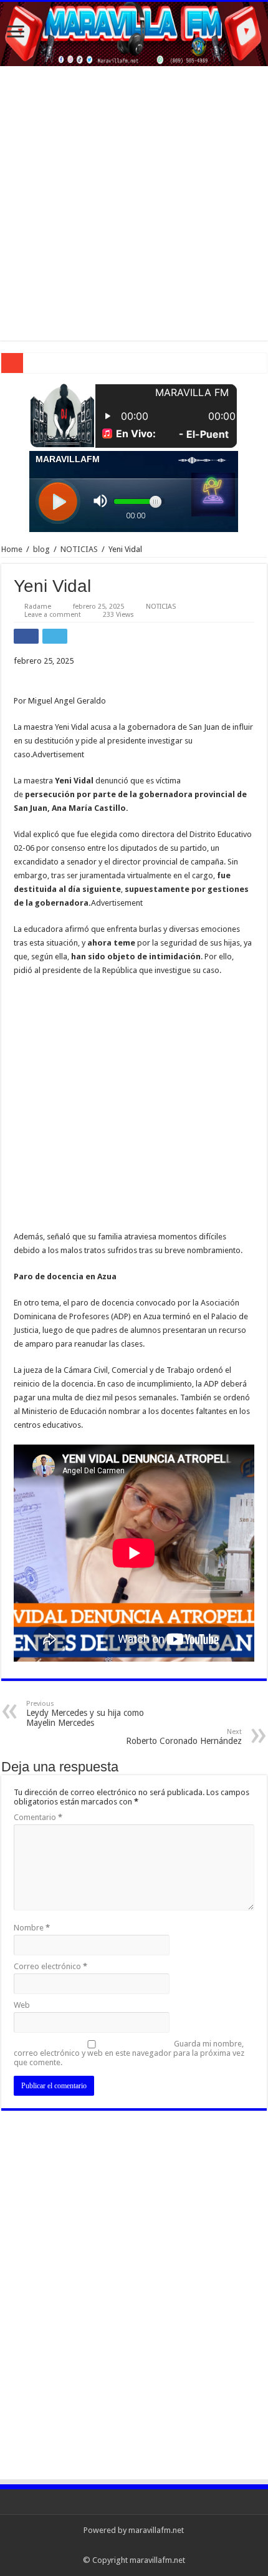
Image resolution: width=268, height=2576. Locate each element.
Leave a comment (53, 615)
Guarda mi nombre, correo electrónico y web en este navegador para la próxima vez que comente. (129, 2053)
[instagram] (157, 2545)
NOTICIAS (79, 549)
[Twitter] (134, 2545)
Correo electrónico (50, 1966)
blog (41, 549)
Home (12, 549)
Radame (38, 607)
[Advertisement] (134, 206)
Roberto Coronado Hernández (184, 1737)
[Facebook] (122, 2545)
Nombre (32, 1928)
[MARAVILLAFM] (134, 34)
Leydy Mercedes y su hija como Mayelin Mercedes (85, 1714)
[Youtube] (146, 2545)
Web (22, 2005)
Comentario (38, 1817)
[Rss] (110, 2545)
